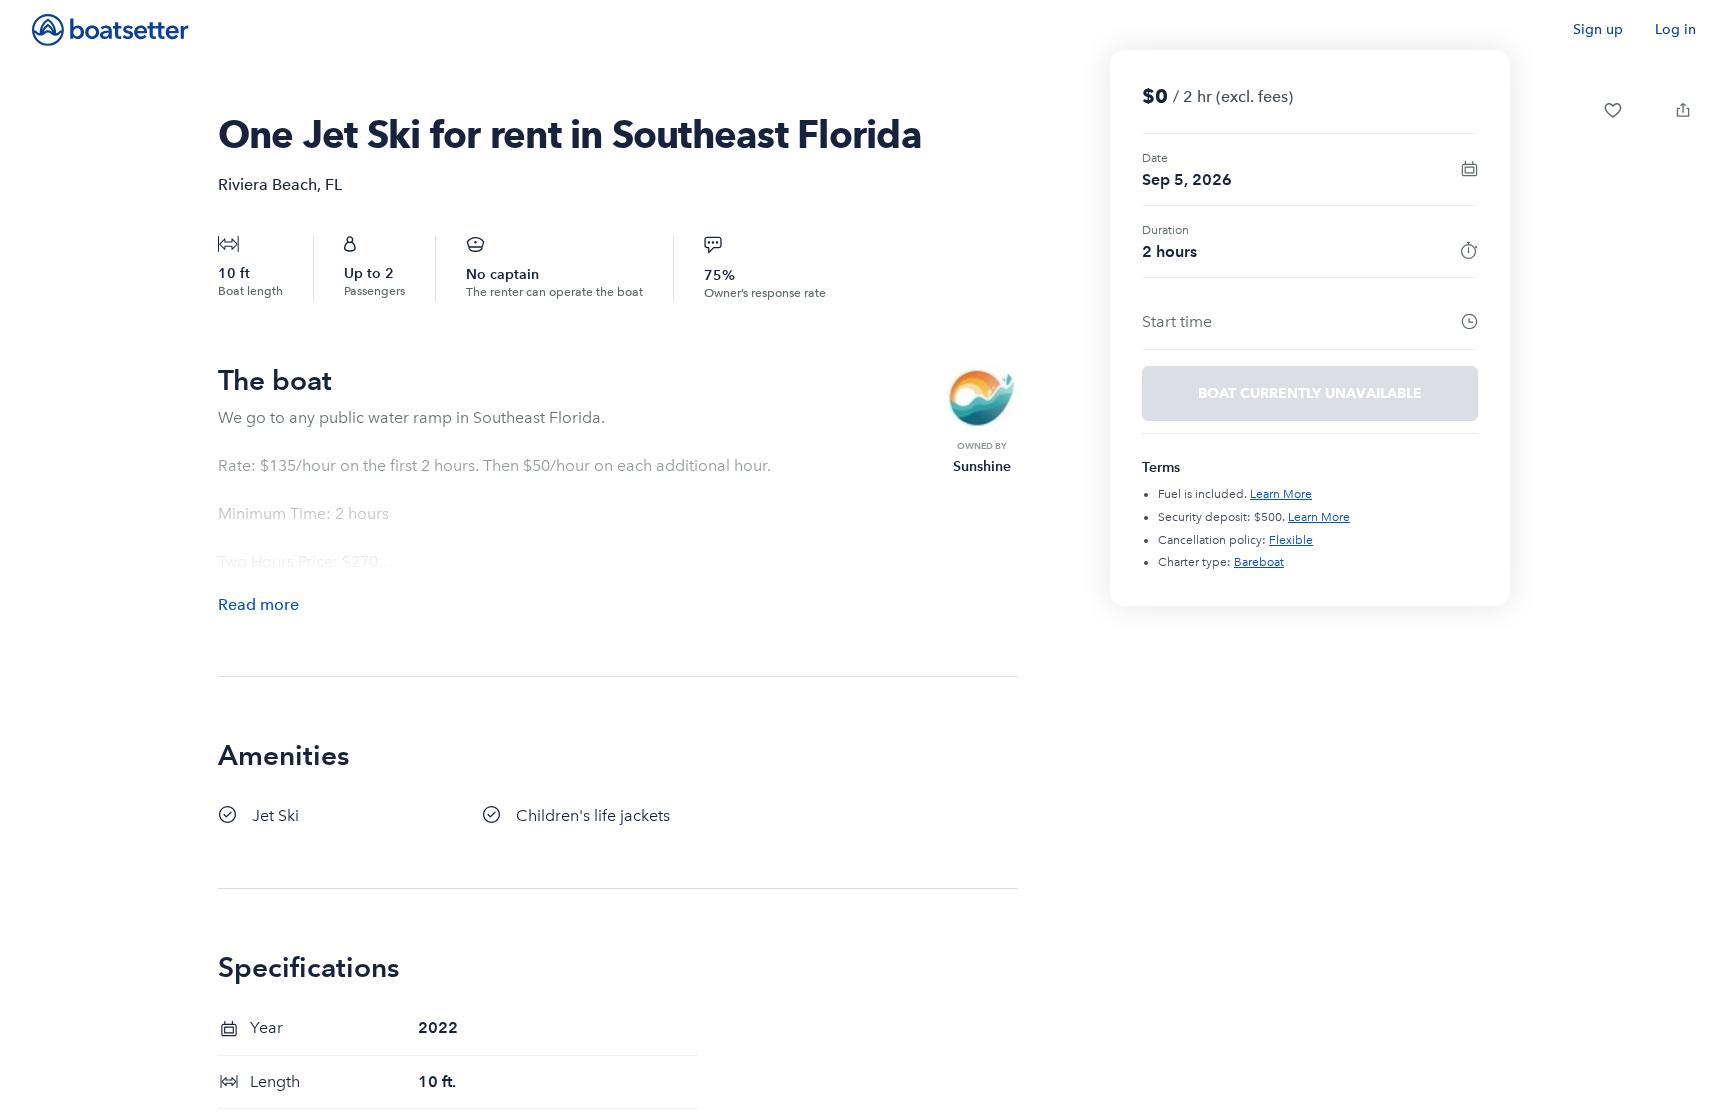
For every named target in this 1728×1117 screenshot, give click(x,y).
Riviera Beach (267, 184)
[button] (1613, 110)
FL (333, 184)
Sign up (1598, 29)
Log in (1675, 29)
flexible (1291, 540)
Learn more (1281, 494)
